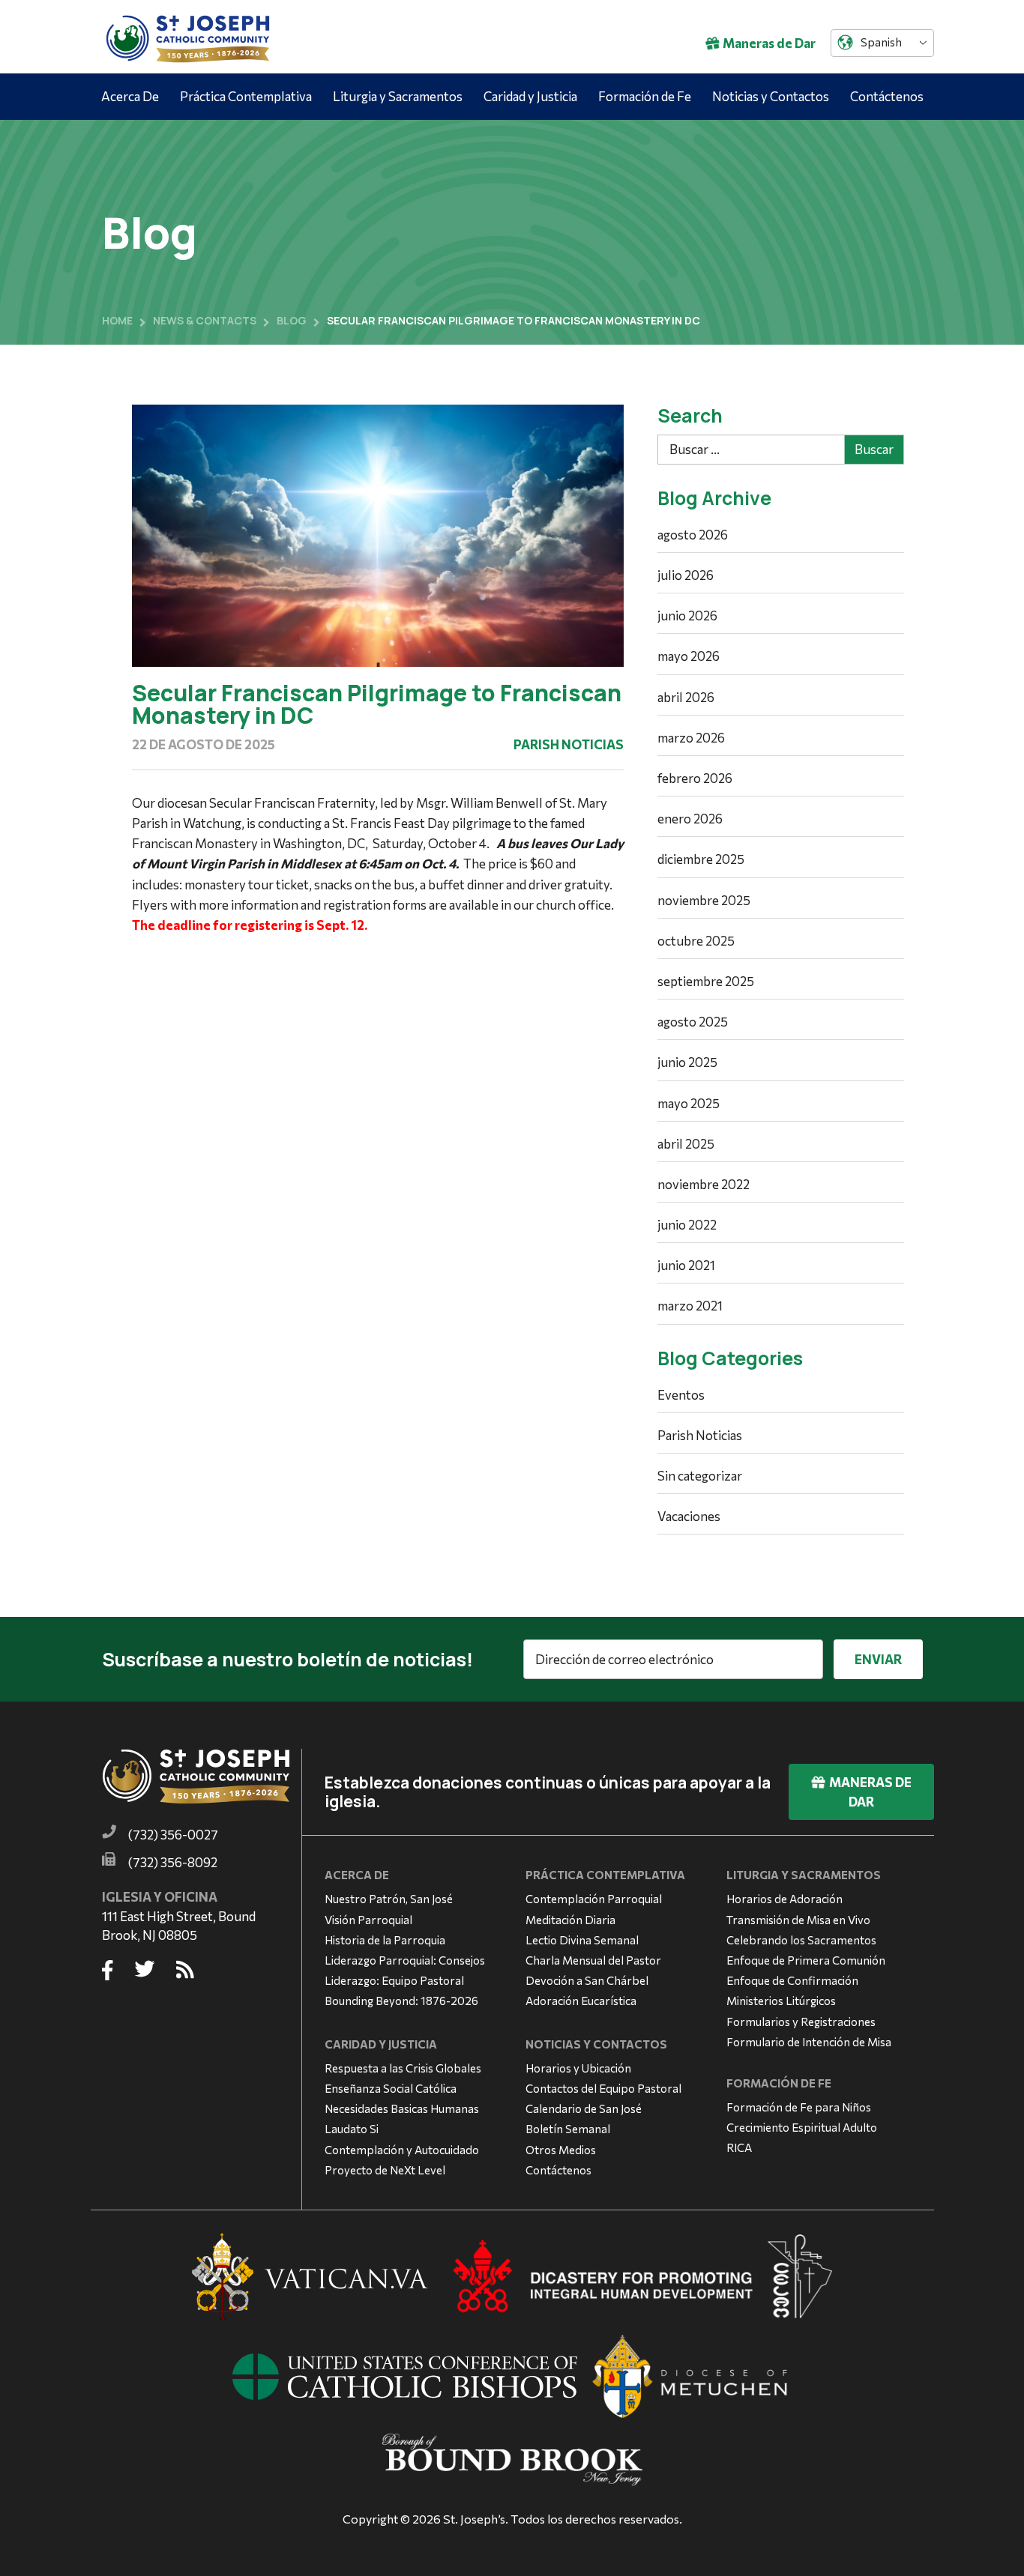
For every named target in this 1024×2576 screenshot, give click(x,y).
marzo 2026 (691, 738)
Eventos (681, 1395)
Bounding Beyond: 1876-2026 (401, 2001)
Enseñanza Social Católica (391, 2088)
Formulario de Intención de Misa (809, 2042)
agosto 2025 (693, 1022)
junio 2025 (687, 1062)
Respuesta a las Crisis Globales (403, 2068)
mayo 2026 (689, 656)
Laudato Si (352, 2129)
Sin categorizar (700, 1476)
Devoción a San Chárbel (587, 1980)
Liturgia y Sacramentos (398, 96)
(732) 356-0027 (173, 1835)
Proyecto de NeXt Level (385, 2170)
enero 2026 (690, 819)
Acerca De (130, 96)
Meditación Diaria (570, 1920)
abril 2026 (686, 697)
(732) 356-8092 (173, 1862)
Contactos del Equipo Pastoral (603, 2088)
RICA (739, 2147)
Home (117, 320)
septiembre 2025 (706, 981)
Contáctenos (887, 96)
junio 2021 (686, 1265)
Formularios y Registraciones (801, 2022)
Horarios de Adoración (784, 1899)
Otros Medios (561, 2150)
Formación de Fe (645, 96)
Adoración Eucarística (581, 2001)
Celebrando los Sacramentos (801, 1940)
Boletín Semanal (568, 2129)
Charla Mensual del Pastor (593, 1960)
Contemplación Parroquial (594, 1899)
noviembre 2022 (704, 1184)
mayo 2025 (689, 1103)
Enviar (878, 1659)
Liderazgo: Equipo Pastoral (394, 1980)
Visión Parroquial (368, 1920)
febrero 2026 (695, 778)
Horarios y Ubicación (578, 2068)
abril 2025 (686, 1144)
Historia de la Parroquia (385, 1940)
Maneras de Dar (769, 43)
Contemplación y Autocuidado (402, 2150)
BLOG (292, 320)
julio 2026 (686, 575)
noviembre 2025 (704, 900)
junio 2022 (687, 1225)
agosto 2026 (693, 535)
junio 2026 (687, 616)
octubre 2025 (696, 941)
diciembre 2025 (701, 859)
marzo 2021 (690, 1306)
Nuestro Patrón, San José (389, 1899)
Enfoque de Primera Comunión (806, 1960)
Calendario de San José (584, 2108)
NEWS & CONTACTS (205, 320)
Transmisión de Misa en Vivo (798, 1920)
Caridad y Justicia (530, 96)
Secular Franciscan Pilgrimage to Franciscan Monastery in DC (377, 704)
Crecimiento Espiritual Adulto (802, 2127)
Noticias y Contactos (771, 96)
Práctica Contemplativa (246, 96)
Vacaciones (689, 1516)
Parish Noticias (569, 744)
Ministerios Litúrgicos (781, 2001)
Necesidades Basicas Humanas (402, 2108)
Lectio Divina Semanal (582, 1940)
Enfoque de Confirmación (792, 1980)
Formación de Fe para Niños (799, 2107)
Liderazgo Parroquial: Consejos (405, 1960)
